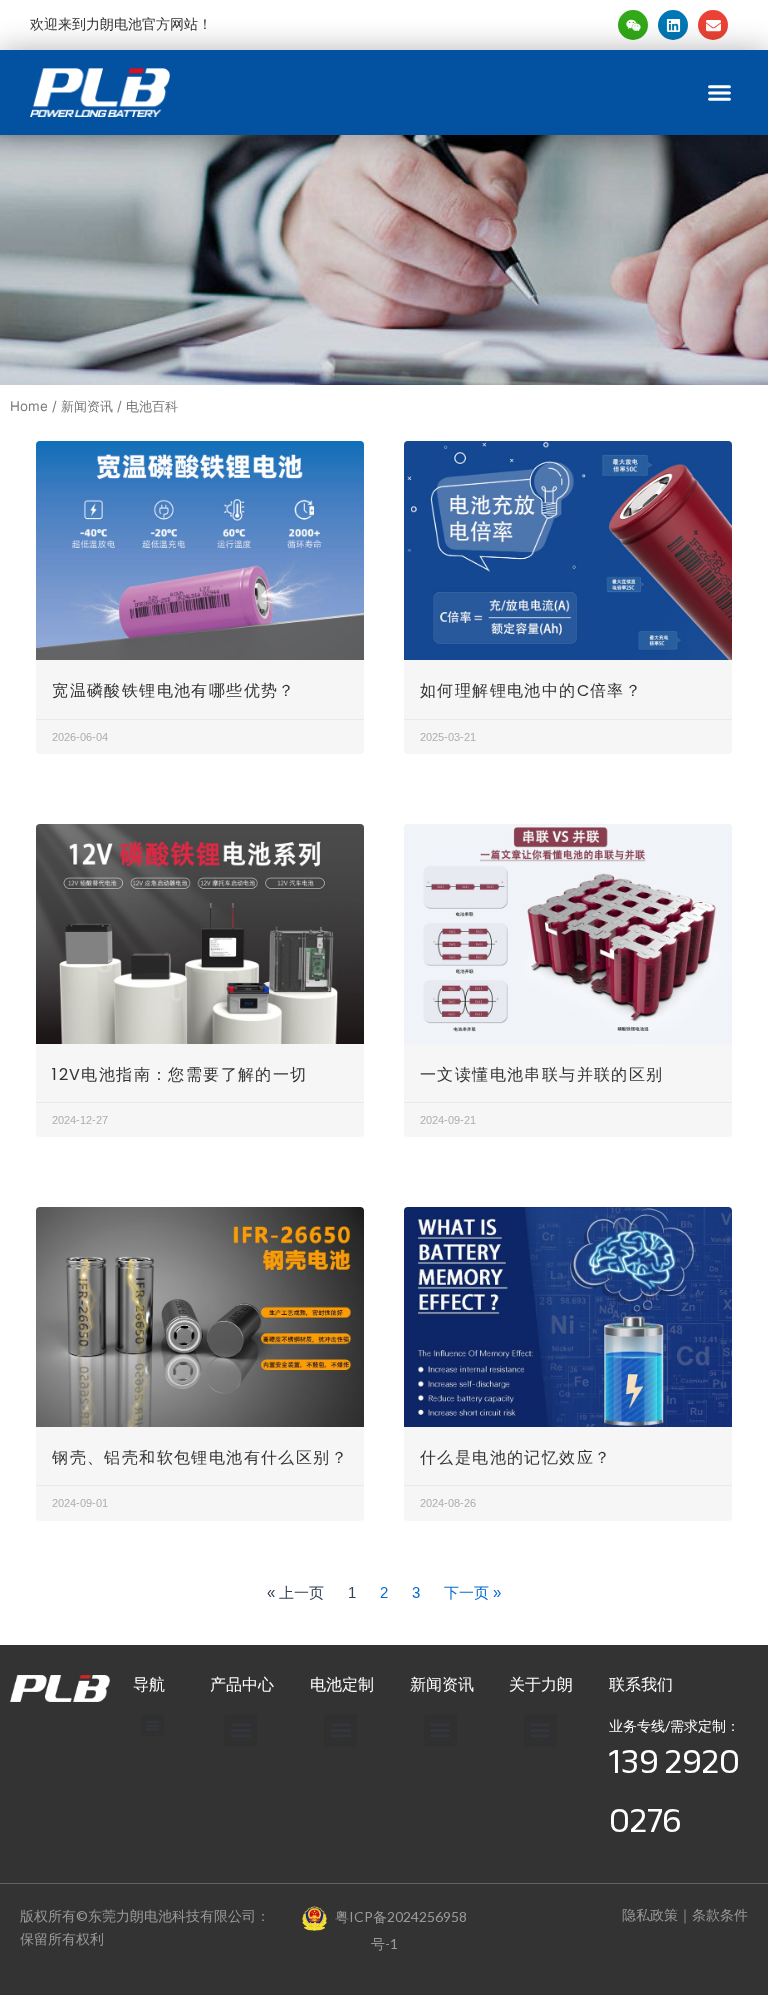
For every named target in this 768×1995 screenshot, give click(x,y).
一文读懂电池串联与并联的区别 (542, 1074)
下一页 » (472, 1593)
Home (29, 406)
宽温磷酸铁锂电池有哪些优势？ (174, 690)
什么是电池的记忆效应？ (515, 1457)
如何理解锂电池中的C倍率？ (531, 690)
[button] (720, 93)
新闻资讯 (87, 406)
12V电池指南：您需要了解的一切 (179, 1074)
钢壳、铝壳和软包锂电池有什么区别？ (200, 1457)
